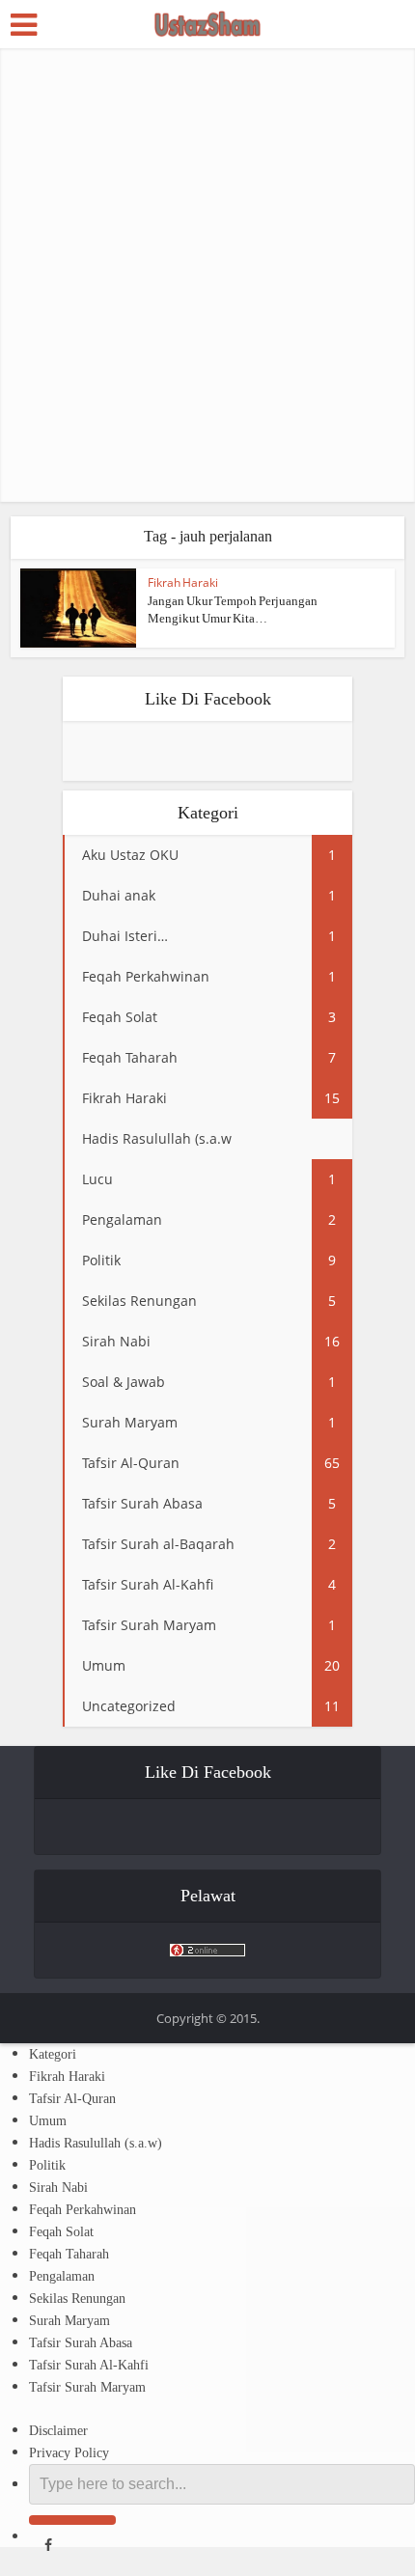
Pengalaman (62, 2276)
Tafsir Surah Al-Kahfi (89, 2365)
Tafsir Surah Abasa (81, 2343)
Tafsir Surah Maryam (87, 2387)
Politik (47, 2165)
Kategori (53, 2054)
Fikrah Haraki (183, 582)
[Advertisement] (207, 275)
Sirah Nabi (58, 2188)
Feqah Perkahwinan (83, 2210)
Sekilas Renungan (77, 2299)
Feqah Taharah (69, 2254)
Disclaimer (58, 2431)
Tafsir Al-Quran (72, 2099)
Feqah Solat (61, 2232)
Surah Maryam (69, 2321)
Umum (48, 2121)
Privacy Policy (69, 2453)
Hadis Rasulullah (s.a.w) (96, 2143)
